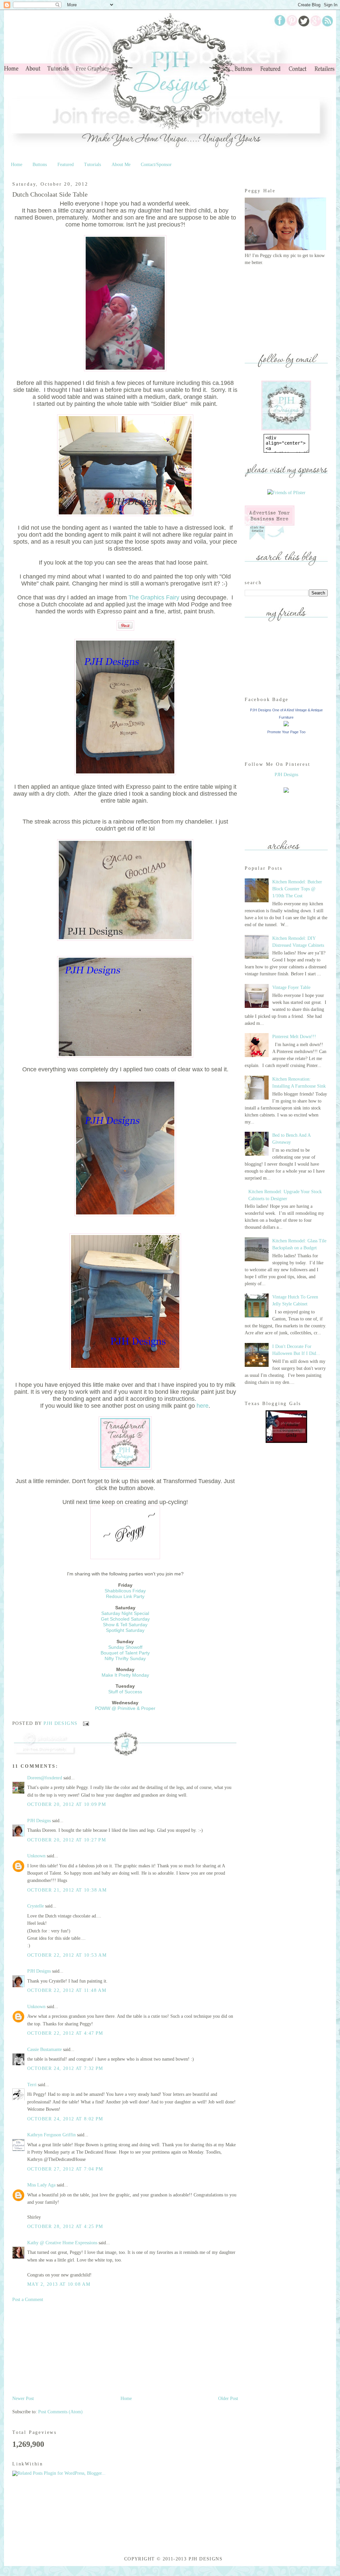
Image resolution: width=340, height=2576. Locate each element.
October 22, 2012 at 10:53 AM (67, 1955)
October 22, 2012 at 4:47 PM (65, 2033)
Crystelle (36, 1906)
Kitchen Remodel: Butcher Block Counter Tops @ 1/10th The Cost (297, 889)
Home (17, 165)
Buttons (40, 165)
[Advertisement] (62, 2349)
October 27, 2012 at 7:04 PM (65, 2169)
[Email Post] (85, 1723)
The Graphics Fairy (154, 597)
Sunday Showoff (125, 1647)
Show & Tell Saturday (125, 1625)
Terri (33, 2085)
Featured (66, 165)
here (203, 1406)
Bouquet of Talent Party (125, 1653)
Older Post (228, 2398)
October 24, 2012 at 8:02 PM (65, 2119)
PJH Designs (61, 1723)
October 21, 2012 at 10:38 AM (67, 1890)
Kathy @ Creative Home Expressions (62, 2243)
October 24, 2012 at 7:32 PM (65, 2068)
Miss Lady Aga (41, 2185)
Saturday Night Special (125, 1613)
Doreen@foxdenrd (45, 1778)
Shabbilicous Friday (125, 1591)
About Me (121, 165)
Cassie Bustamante (44, 2049)
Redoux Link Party (125, 1596)
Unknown (36, 1856)
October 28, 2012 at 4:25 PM (65, 2226)
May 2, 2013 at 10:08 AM (59, 2284)
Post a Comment (28, 2300)
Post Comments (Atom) (60, 2412)
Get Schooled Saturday (125, 1619)
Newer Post (23, 2398)
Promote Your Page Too (286, 732)
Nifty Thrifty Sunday (125, 1658)
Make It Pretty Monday (125, 1675)
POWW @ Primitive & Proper (125, 1708)
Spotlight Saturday (125, 1630)
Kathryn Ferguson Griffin (51, 2135)
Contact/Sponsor (156, 165)
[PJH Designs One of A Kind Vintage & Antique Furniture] (286, 725)
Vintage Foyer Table (291, 987)
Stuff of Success (125, 1692)
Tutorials (92, 165)
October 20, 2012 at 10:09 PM (67, 1804)
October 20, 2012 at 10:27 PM (67, 1840)
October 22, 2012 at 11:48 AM (67, 1990)
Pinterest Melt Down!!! (294, 1037)
